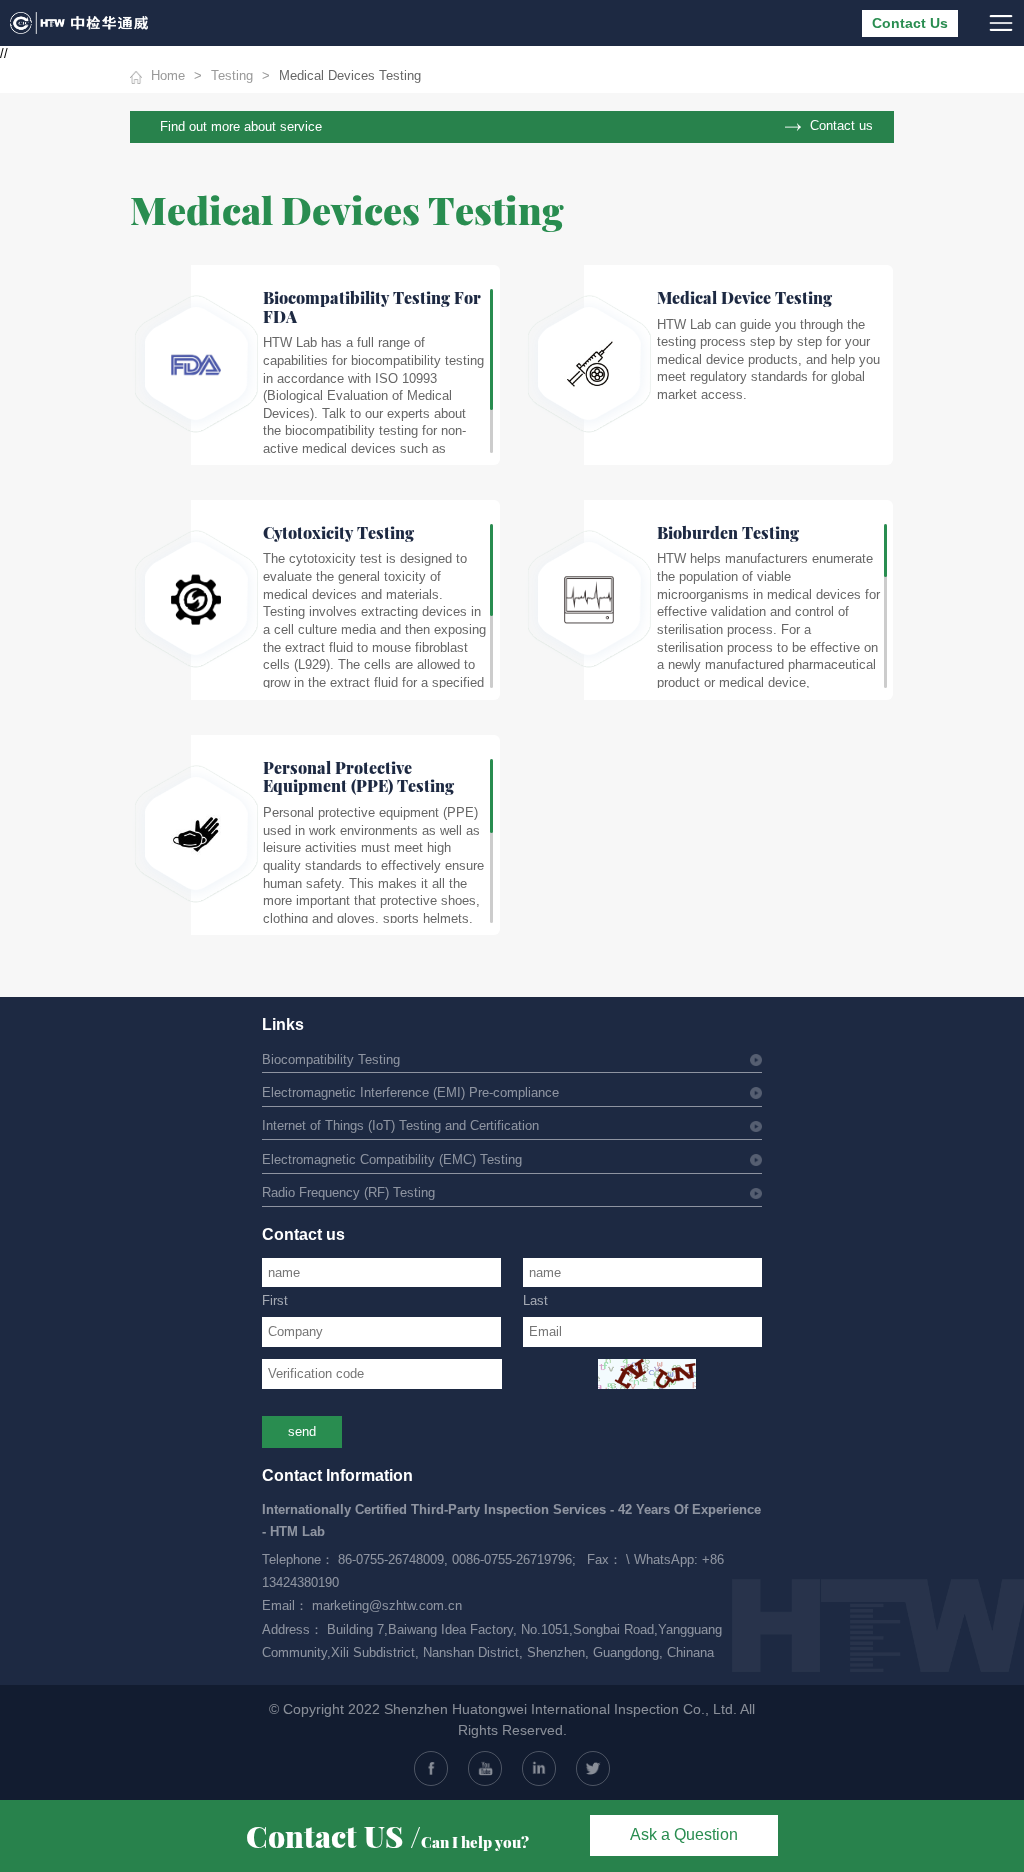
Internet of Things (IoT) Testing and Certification (400, 1126)
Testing (232, 76)
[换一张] (647, 1374)
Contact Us (910, 23)
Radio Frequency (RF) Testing (348, 1193)
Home (168, 76)
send (302, 1432)
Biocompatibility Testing (331, 1060)
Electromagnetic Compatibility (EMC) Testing (392, 1160)
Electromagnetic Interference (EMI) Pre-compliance (410, 1093)
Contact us (841, 125)
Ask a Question (684, 1834)
